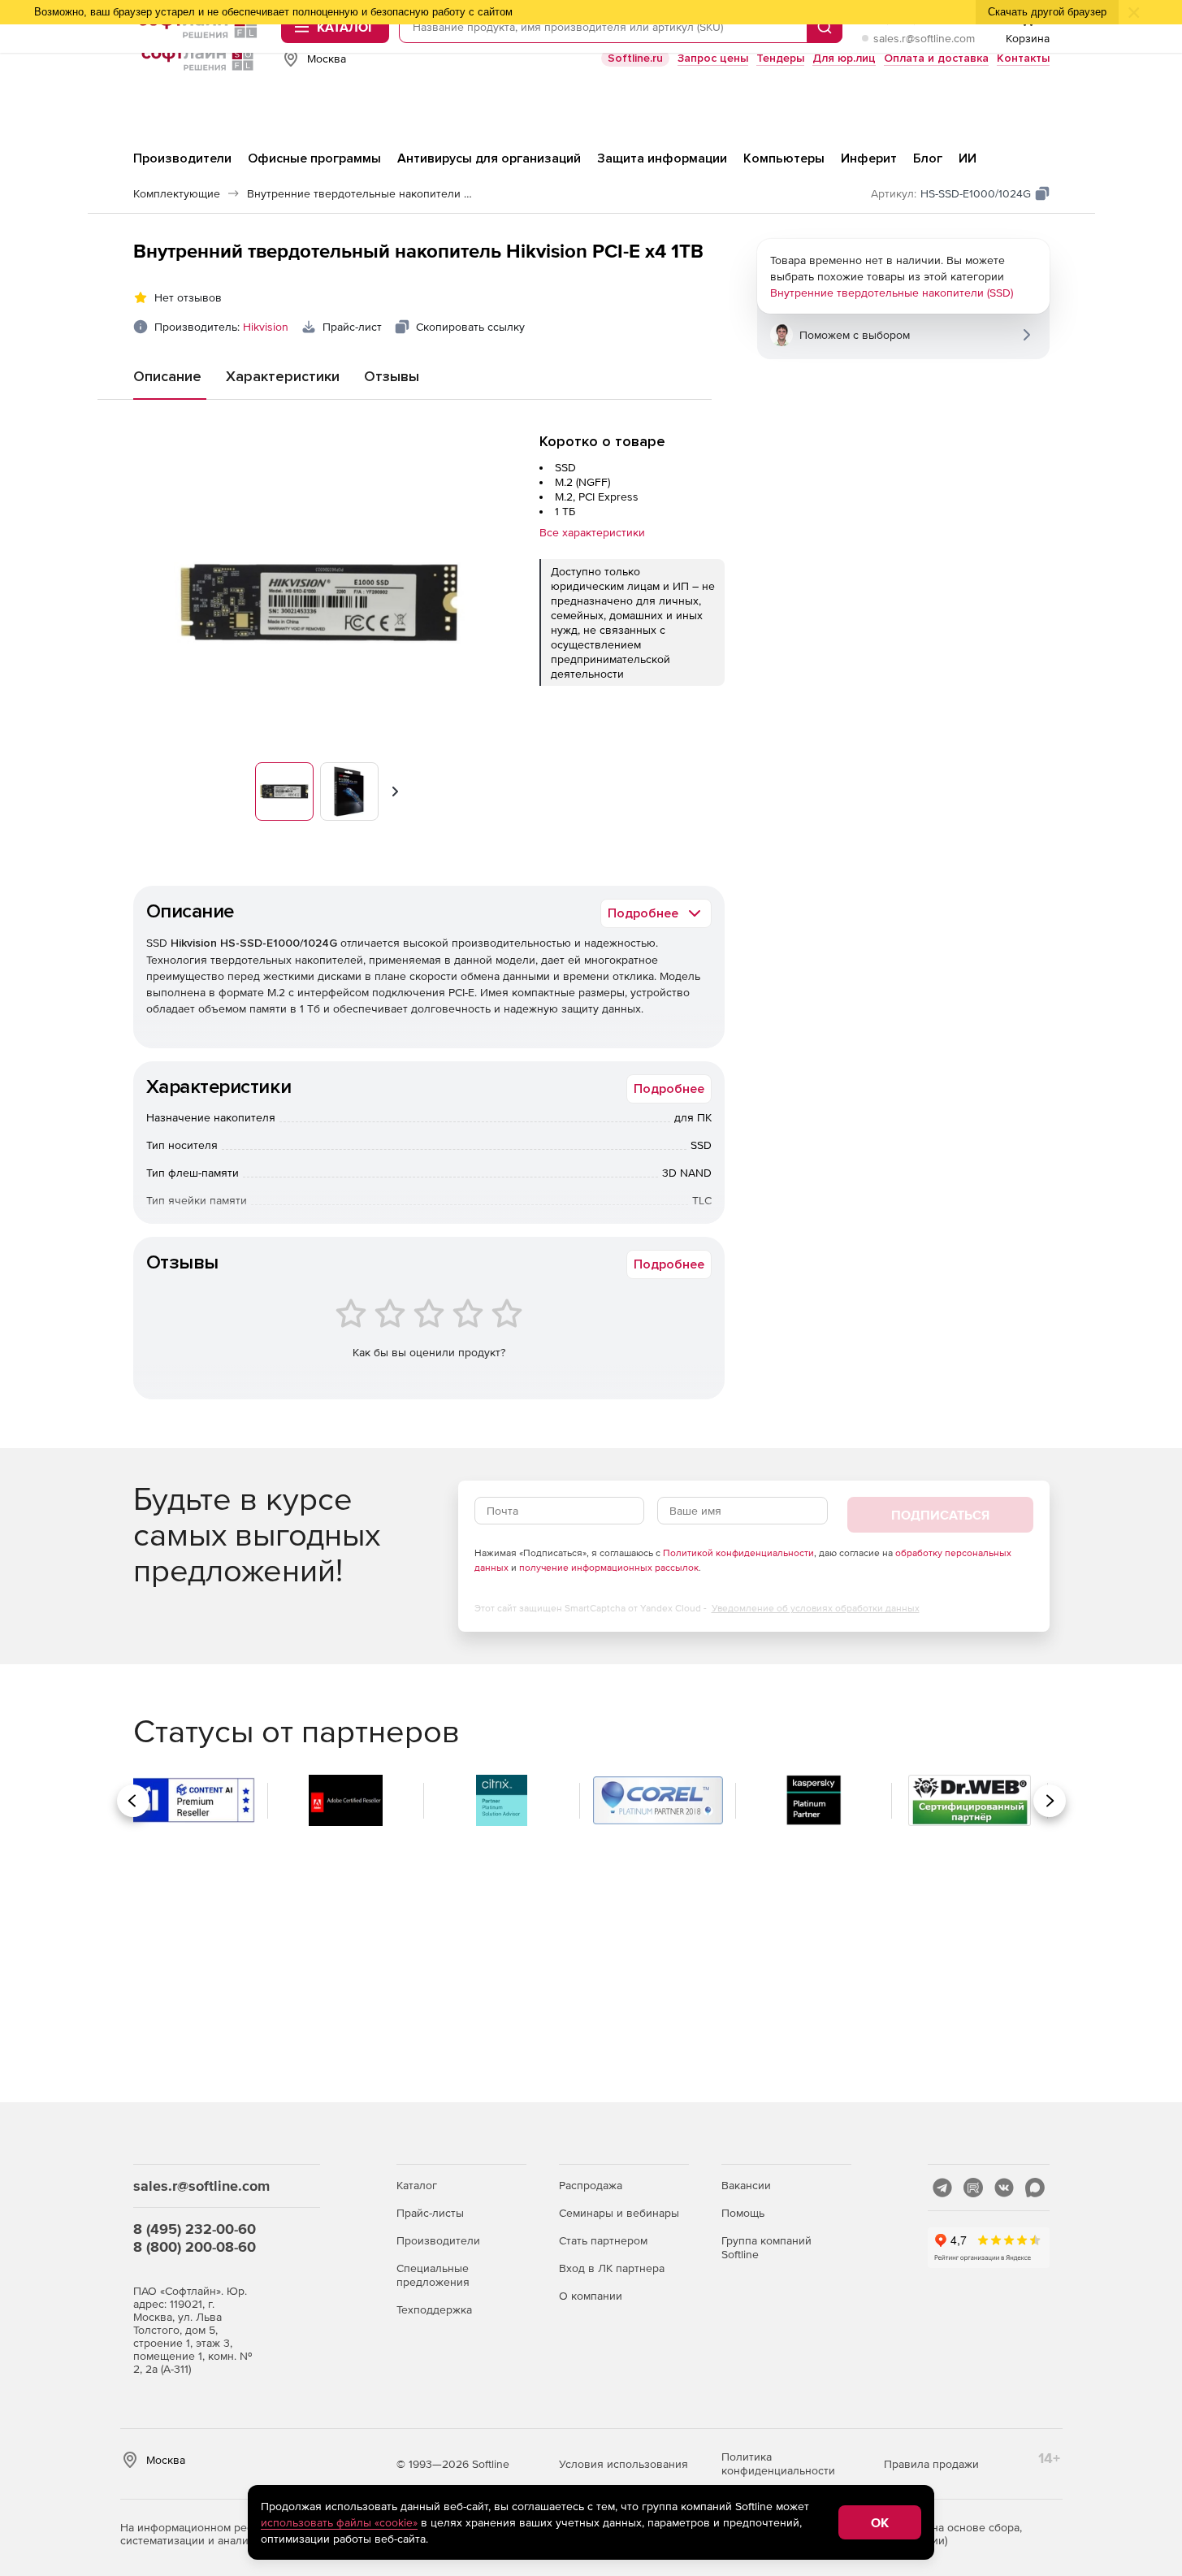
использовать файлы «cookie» (339, 2522)
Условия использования (623, 2464)
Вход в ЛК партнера (612, 2268)
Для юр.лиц (844, 58)
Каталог (417, 2185)
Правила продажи (931, 2464)
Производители (438, 2240)
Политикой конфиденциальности (738, 1553)
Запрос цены (713, 58)
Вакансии (746, 2185)
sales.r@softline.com (924, 38)
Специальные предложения (433, 2275)
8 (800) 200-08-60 (195, 2246)
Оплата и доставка (936, 58)
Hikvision (266, 327)
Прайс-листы (430, 2213)
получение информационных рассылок (609, 1568)
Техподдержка (434, 2309)
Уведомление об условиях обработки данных (816, 1608)
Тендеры (780, 58)
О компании (591, 2296)
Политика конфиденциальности (778, 2463)
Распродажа (591, 2185)
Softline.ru (635, 58)
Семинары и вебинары (619, 2213)
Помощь (743, 2213)
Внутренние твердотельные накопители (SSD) (892, 293)
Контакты (1023, 58)
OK (880, 2522)
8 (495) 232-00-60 (195, 2229)
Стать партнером (603, 2240)
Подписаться (940, 1515)
